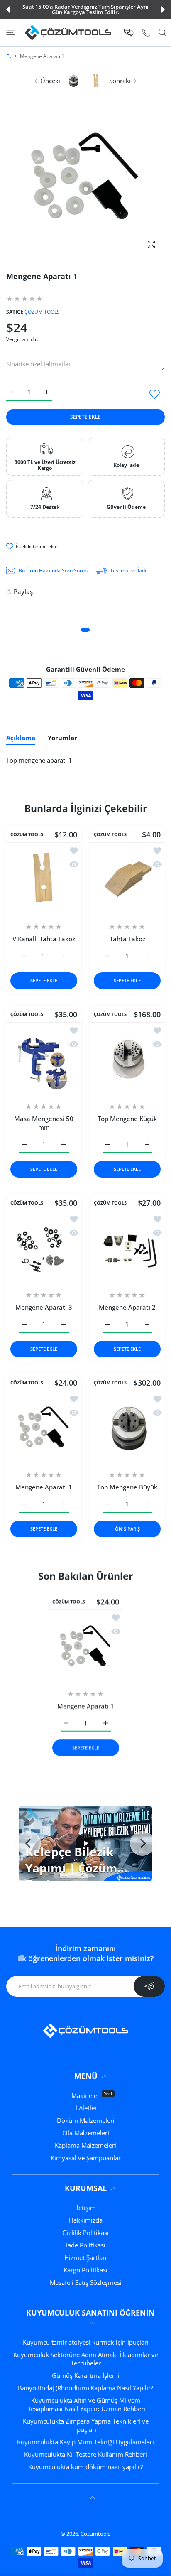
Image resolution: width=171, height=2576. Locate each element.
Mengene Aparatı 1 (44, 1487)
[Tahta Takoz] (127, 880)
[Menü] (11, 32)
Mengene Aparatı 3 (44, 1307)
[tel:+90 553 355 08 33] (146, 33)
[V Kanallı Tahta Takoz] (44, 880)
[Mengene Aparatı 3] (44, 1248)
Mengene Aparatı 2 (127, 1307)
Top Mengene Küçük (127, 1119)
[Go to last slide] (29, 1843)
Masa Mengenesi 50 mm (44, 1123)
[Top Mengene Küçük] (127, 1060)
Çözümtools (95, 2534)
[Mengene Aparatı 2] (127, 1248)
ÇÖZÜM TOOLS (42, 312)
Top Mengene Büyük (127, 1487)
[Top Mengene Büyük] (127, 1428)
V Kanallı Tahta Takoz (44, 939)
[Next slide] (142, 1843)
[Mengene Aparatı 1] (44, 1428)
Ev (9, 56)
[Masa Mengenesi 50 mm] (44, 1060)
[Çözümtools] (68, 33)
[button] (8, 10)
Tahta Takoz (127, 939)
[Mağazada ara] (162, 32)
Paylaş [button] (23, 591)
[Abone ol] (149, 1986)
